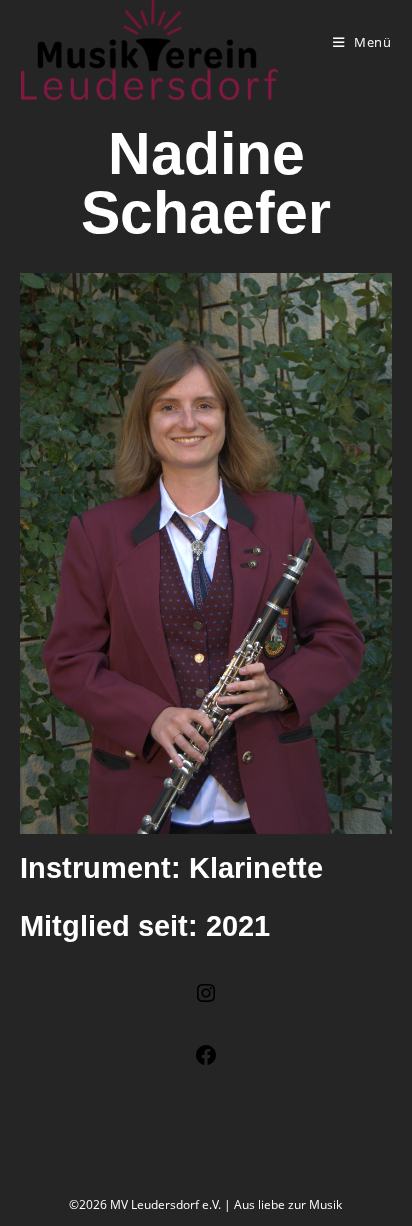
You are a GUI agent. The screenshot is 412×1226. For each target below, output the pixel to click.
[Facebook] (206, 1061)
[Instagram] (206, 999)
